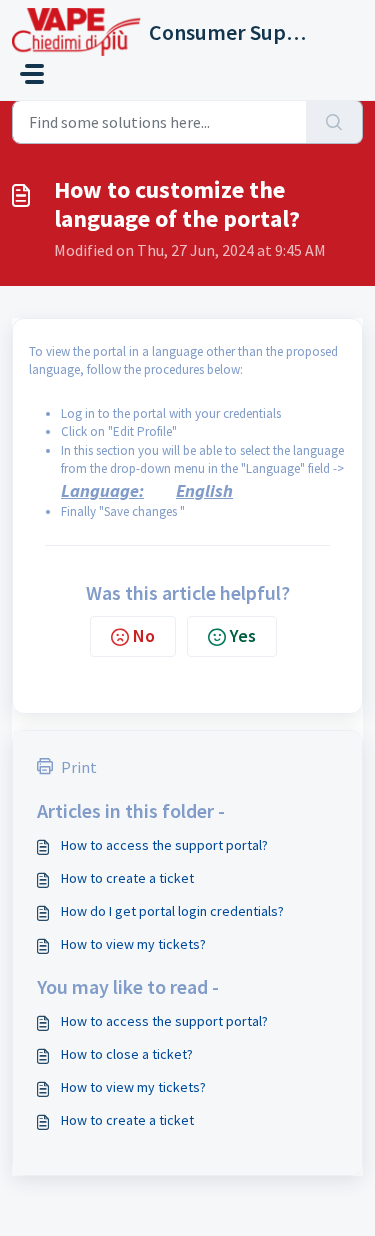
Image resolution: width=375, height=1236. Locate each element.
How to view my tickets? (133, 944)
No (144, 635)
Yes (243, 635)
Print (79, 767)
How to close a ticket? (127, 1054)
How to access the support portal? (164, 845)
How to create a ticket (127, 878)
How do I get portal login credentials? (172, 911)
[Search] (334, 122)
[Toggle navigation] (32, 74)
